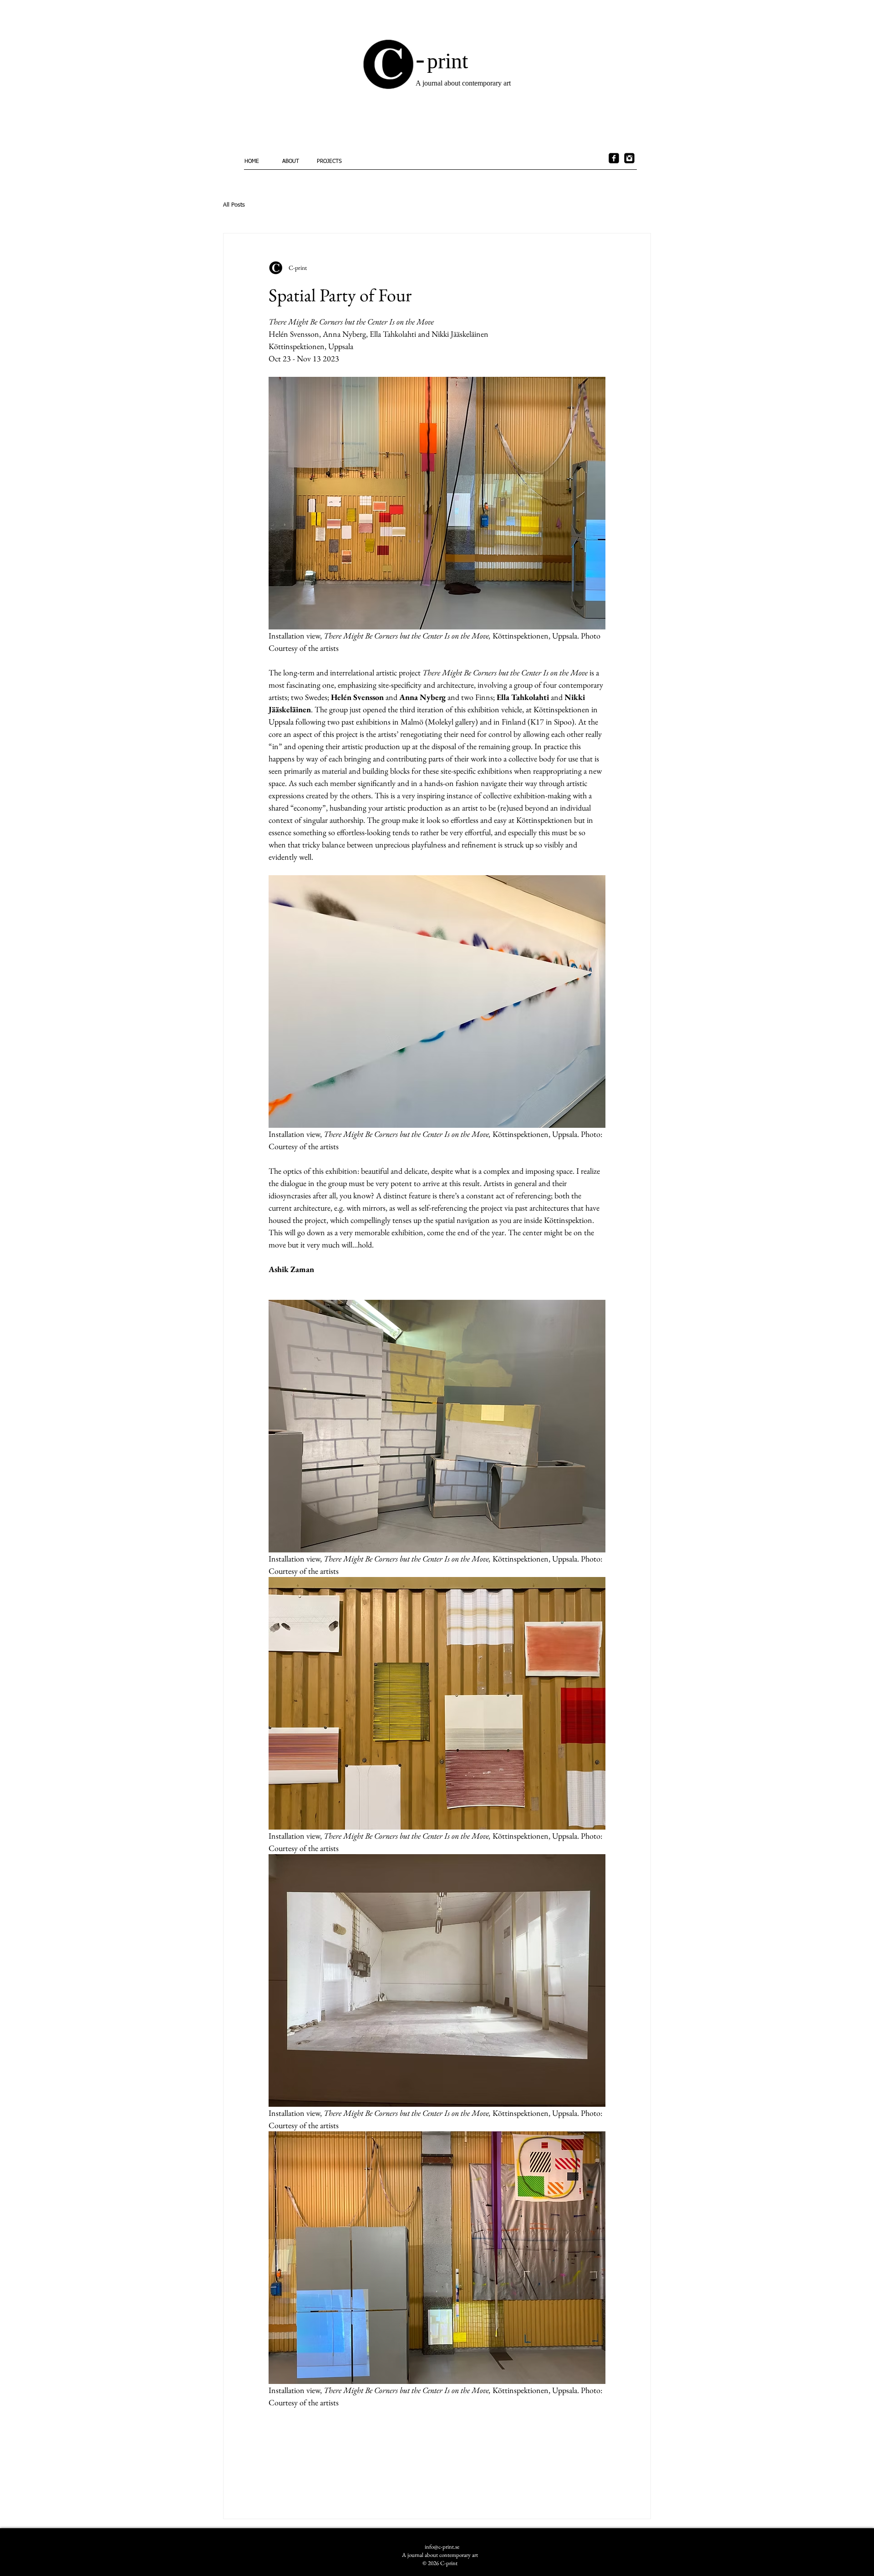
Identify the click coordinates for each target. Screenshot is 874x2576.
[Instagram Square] (629, 158)
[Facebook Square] (614, 158)
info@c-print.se (442, 2547)
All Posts (234, 205)
